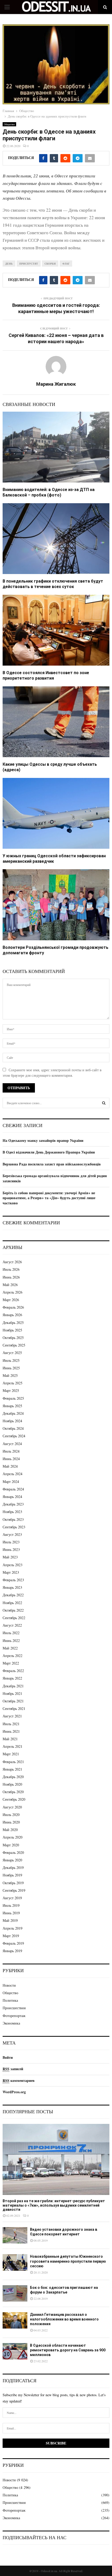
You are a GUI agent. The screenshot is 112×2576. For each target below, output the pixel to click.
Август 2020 (12, 1807)
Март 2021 (11, 1754)
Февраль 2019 (13, 1943)
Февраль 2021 (13, 1762)
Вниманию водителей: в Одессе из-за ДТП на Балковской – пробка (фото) (49, 492)
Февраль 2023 (13, 1580)
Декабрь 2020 (13, 1777)
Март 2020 (11, 1845)
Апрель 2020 (13, 1837)
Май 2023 (10, 1557)
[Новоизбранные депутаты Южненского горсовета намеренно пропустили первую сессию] (15, 2262)
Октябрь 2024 (13, 1428)
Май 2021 (10, 1739)
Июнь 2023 (11, 1549)
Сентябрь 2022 (14, 1618)
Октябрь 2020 (13, 1792)
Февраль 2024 (13, 1489)
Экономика (11, 2023)
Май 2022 (10, 1648)
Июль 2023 (11, 1542)
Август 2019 (12, 1898)
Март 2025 (11, 1390)
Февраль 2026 (13, 1307)
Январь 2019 (12, 1951)
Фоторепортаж (14, 2016)
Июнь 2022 (11, 1641)
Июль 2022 (11, 1633)
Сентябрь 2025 (14, 1345)
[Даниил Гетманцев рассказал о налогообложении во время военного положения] (15, 2320)
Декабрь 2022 (13, 1595)
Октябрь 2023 (13, 1519)
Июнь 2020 (11, 1822)
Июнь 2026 (11, 1277)
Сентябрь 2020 (14, 1799)
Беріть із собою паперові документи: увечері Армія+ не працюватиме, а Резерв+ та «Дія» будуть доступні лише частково (49, 1198)
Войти (8, 2057)
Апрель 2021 (13, 1746)
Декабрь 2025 (13, 1322)
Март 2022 (11, 1663)
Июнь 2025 (11, 1368)
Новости (9, 1985)
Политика (10, 2000)
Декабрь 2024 (13, 1413)
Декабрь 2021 (13, 1686)
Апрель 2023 (13, 1565)
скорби (50, 264)
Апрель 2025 (13, 1383)
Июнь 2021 (11, 1731)
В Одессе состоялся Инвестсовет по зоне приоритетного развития (46, 675)
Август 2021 (12, 1716)
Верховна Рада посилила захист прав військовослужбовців (52, 1164)
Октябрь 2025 (13, 1338)
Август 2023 (12, 1534)
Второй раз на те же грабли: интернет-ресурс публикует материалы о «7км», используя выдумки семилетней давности (54, 2205)
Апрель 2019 (13, 1928)
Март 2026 (11, 1300)
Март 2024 (11, 1482)
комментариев (19, 2080)
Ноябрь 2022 (12, 1603)
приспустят (29, 264)
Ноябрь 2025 (12, 1330)
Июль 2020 (11, 1815)
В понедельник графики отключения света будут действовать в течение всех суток (53, 584)
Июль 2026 (11, 1269)
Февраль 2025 (13, 1398)
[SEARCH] (104, 1103)
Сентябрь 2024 (14, 1436)
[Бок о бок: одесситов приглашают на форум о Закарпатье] (15, 2293)
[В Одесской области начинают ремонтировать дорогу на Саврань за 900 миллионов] (15, 2351)
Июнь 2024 (11, 1459)
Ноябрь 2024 (12, 1421)
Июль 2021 (11, 1724)
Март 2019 (11, 1936)
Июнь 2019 (11, 1913)
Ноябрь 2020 (12, 1784)
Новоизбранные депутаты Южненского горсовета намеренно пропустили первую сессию (68, 2261)
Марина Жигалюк (56, 384)
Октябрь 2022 (13, 1610)
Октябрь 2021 (13, 1701)
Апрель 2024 (13, 1474)
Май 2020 (10, 1830)
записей (13, 2069)
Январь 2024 (12, 1497)
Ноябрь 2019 (12, 1875)
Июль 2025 (11, 1360)
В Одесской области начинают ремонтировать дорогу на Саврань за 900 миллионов (68, 2350)
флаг (66, 264)
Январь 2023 (12, 1587)
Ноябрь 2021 (12, 1693)
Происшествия (14, 2008)
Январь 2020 (12, 1860)
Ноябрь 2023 (12, 1512)
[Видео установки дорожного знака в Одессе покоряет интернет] (15, 2235)
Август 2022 (12, 1625)
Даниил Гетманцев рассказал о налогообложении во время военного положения (64, 2319)
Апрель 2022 (13, 1656)
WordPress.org (14, 2092)
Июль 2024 (11, 1451)
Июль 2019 (11, 1905)
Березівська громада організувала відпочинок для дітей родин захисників (55, 1178)
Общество (9, 124)
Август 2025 (12, 1353)
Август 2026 (12, 1262)
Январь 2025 (12, 1406)
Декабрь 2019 (13, 1867)
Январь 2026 (12, 1315)
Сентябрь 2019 (14, 1890)
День (9, 264)
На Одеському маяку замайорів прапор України (43, 1140)
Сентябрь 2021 (14, 1708)
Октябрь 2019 (13, 1883)
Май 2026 (10, 1285)
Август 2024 (12, 1444)
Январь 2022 (12, 1678)
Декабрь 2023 (13, 1504)
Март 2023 (11, 1572)
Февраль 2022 (13, 1671)
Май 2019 (10, 1920)
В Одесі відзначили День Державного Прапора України (49, 1152)
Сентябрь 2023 (14, 1527)
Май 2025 (10, 1375)
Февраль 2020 (13, 1852)
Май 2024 (10, 1466)
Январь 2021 (12, 1769)
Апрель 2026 (13, 1292)
